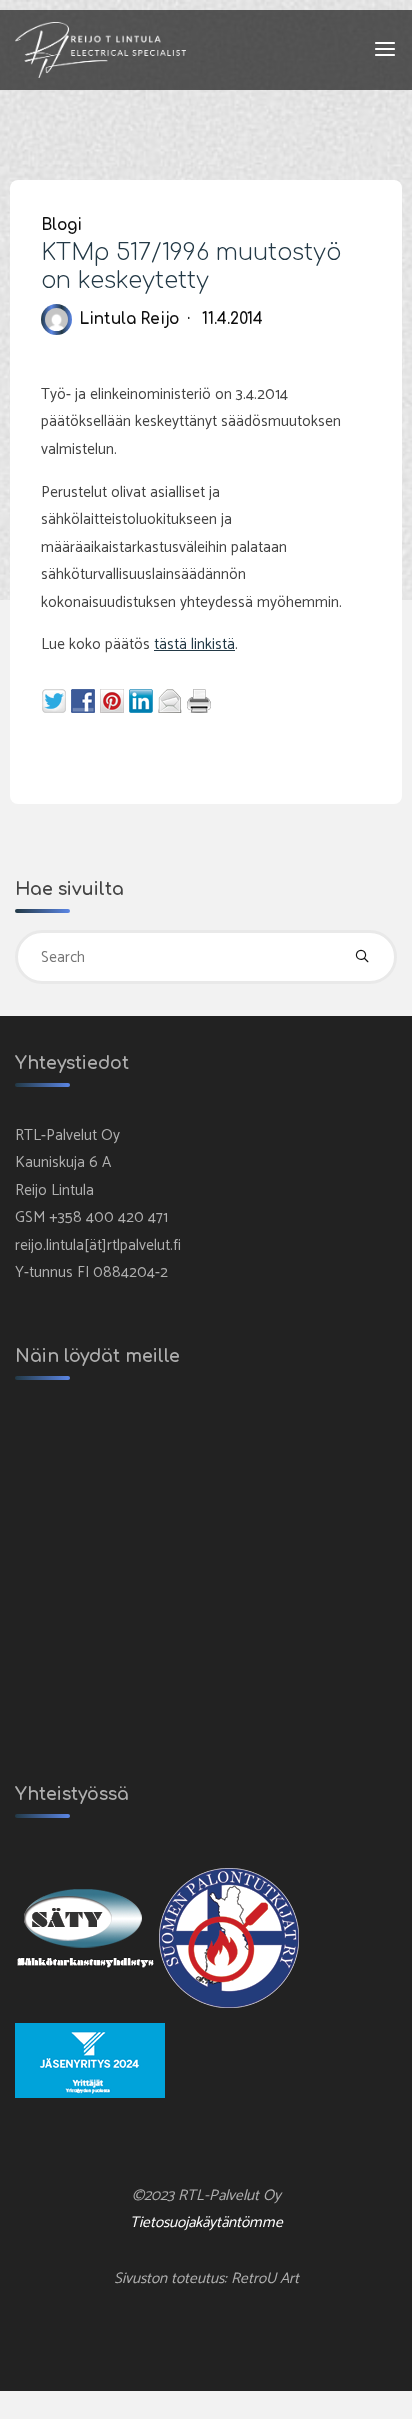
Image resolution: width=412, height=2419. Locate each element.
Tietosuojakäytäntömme (206, 2222)
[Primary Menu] (385, 50)
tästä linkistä (194, 644)
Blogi (61, 224)
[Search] (363, 957)
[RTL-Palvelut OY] (100, 49)
